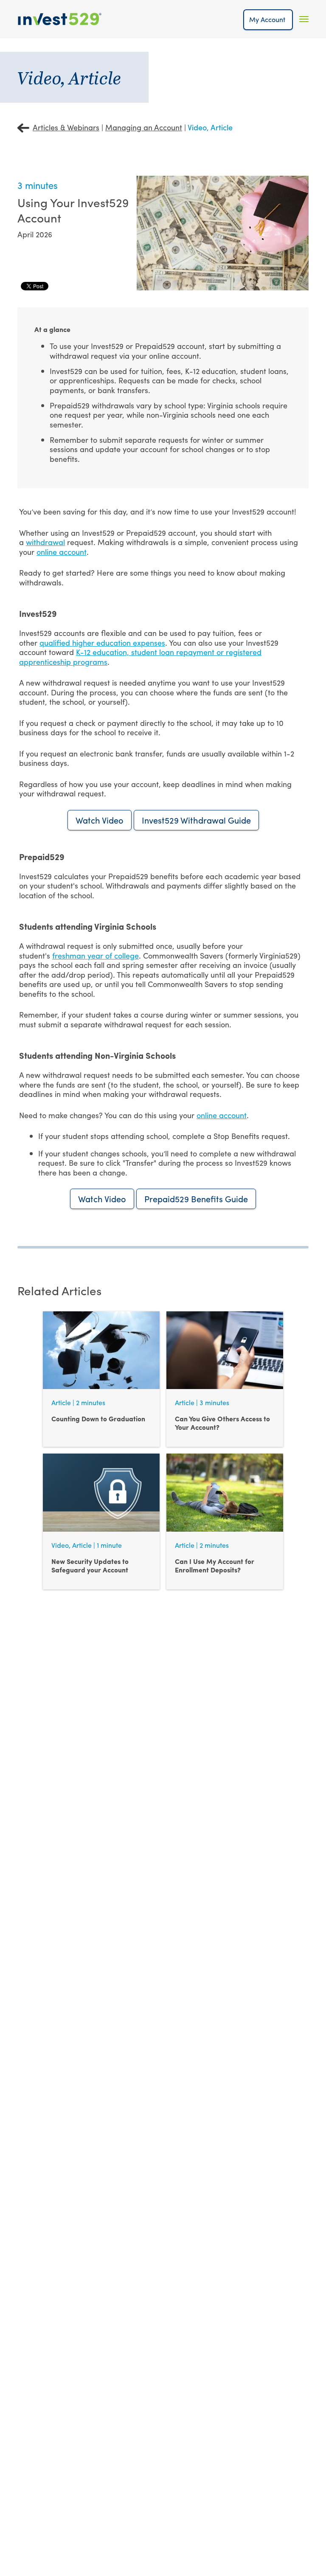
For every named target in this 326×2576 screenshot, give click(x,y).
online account (62, 552)
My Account (268, 19)
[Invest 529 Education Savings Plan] (60, 19)
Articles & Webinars (66, 127)
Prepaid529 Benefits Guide (196, 1199)
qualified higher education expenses (102, 643)
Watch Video (100, 820)
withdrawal (45, 542)
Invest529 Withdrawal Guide (196, 820)
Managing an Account (144, 127)
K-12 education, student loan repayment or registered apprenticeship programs (140, 657)
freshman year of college (96, 955)
